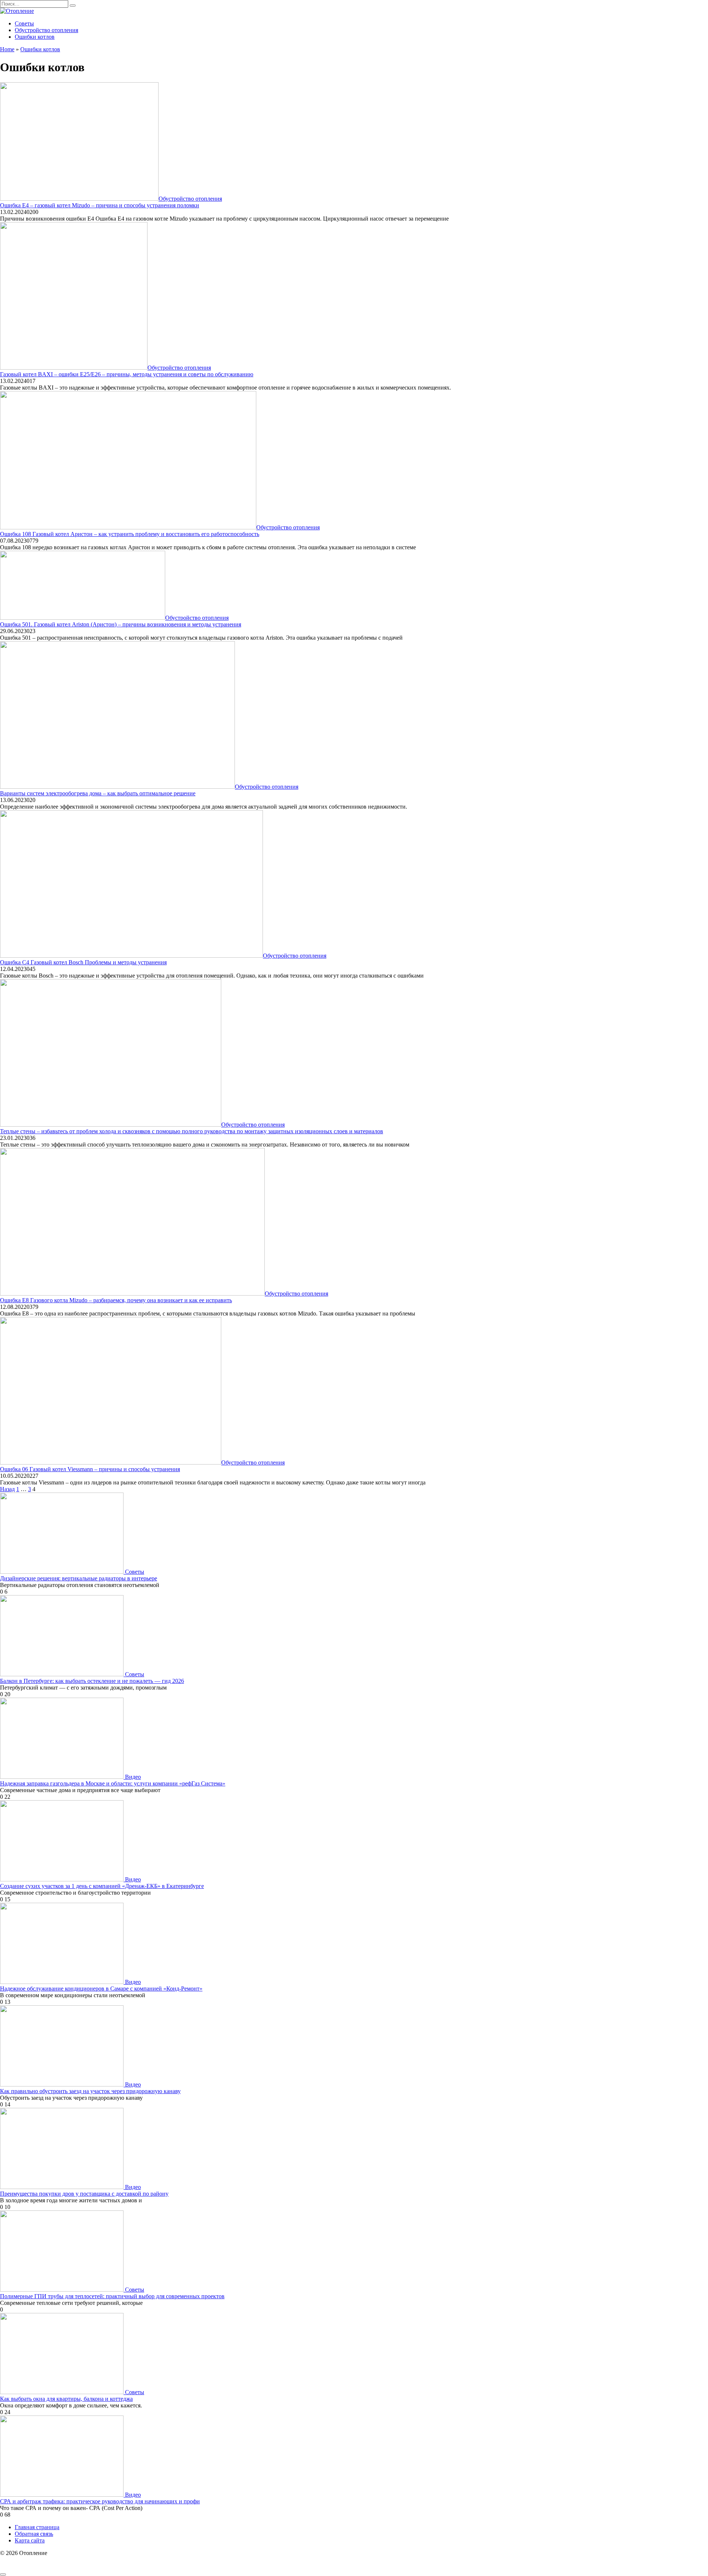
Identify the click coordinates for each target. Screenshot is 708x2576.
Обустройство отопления (46, 30)
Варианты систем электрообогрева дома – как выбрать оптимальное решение (98, 793)
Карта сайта (30, 2540)
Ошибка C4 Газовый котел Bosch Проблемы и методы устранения (83, 962)
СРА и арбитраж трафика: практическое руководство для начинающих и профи (100, 2501)
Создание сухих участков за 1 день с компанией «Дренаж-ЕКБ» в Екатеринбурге (102, 1886)
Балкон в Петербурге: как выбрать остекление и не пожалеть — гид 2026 (92, 1681)
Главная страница (37, 2527)
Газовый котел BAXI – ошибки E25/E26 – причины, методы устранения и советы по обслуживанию (127, 374)
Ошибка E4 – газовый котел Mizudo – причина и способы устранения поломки (100, 205)
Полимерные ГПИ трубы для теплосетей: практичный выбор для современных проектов (112, 2296)
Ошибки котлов (35, 37)
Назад (7, 1489)
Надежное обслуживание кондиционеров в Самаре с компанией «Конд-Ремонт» (101, 1989)
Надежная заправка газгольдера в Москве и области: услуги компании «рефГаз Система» (113, 1783)
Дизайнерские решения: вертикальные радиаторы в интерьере (79, 1578)
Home (7, 49)
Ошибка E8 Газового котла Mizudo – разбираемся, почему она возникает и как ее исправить (116, 1300)
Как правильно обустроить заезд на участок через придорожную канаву (90, 2091)
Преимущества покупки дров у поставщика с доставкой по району (84, 2194)
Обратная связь (34, 2534)
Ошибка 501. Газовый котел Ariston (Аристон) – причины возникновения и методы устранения (121, 624)
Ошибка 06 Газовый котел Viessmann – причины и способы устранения (90, 1469)
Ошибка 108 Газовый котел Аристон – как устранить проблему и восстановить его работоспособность (130, 534)
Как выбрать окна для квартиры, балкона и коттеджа (66, 2399)
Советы (24, 23)
